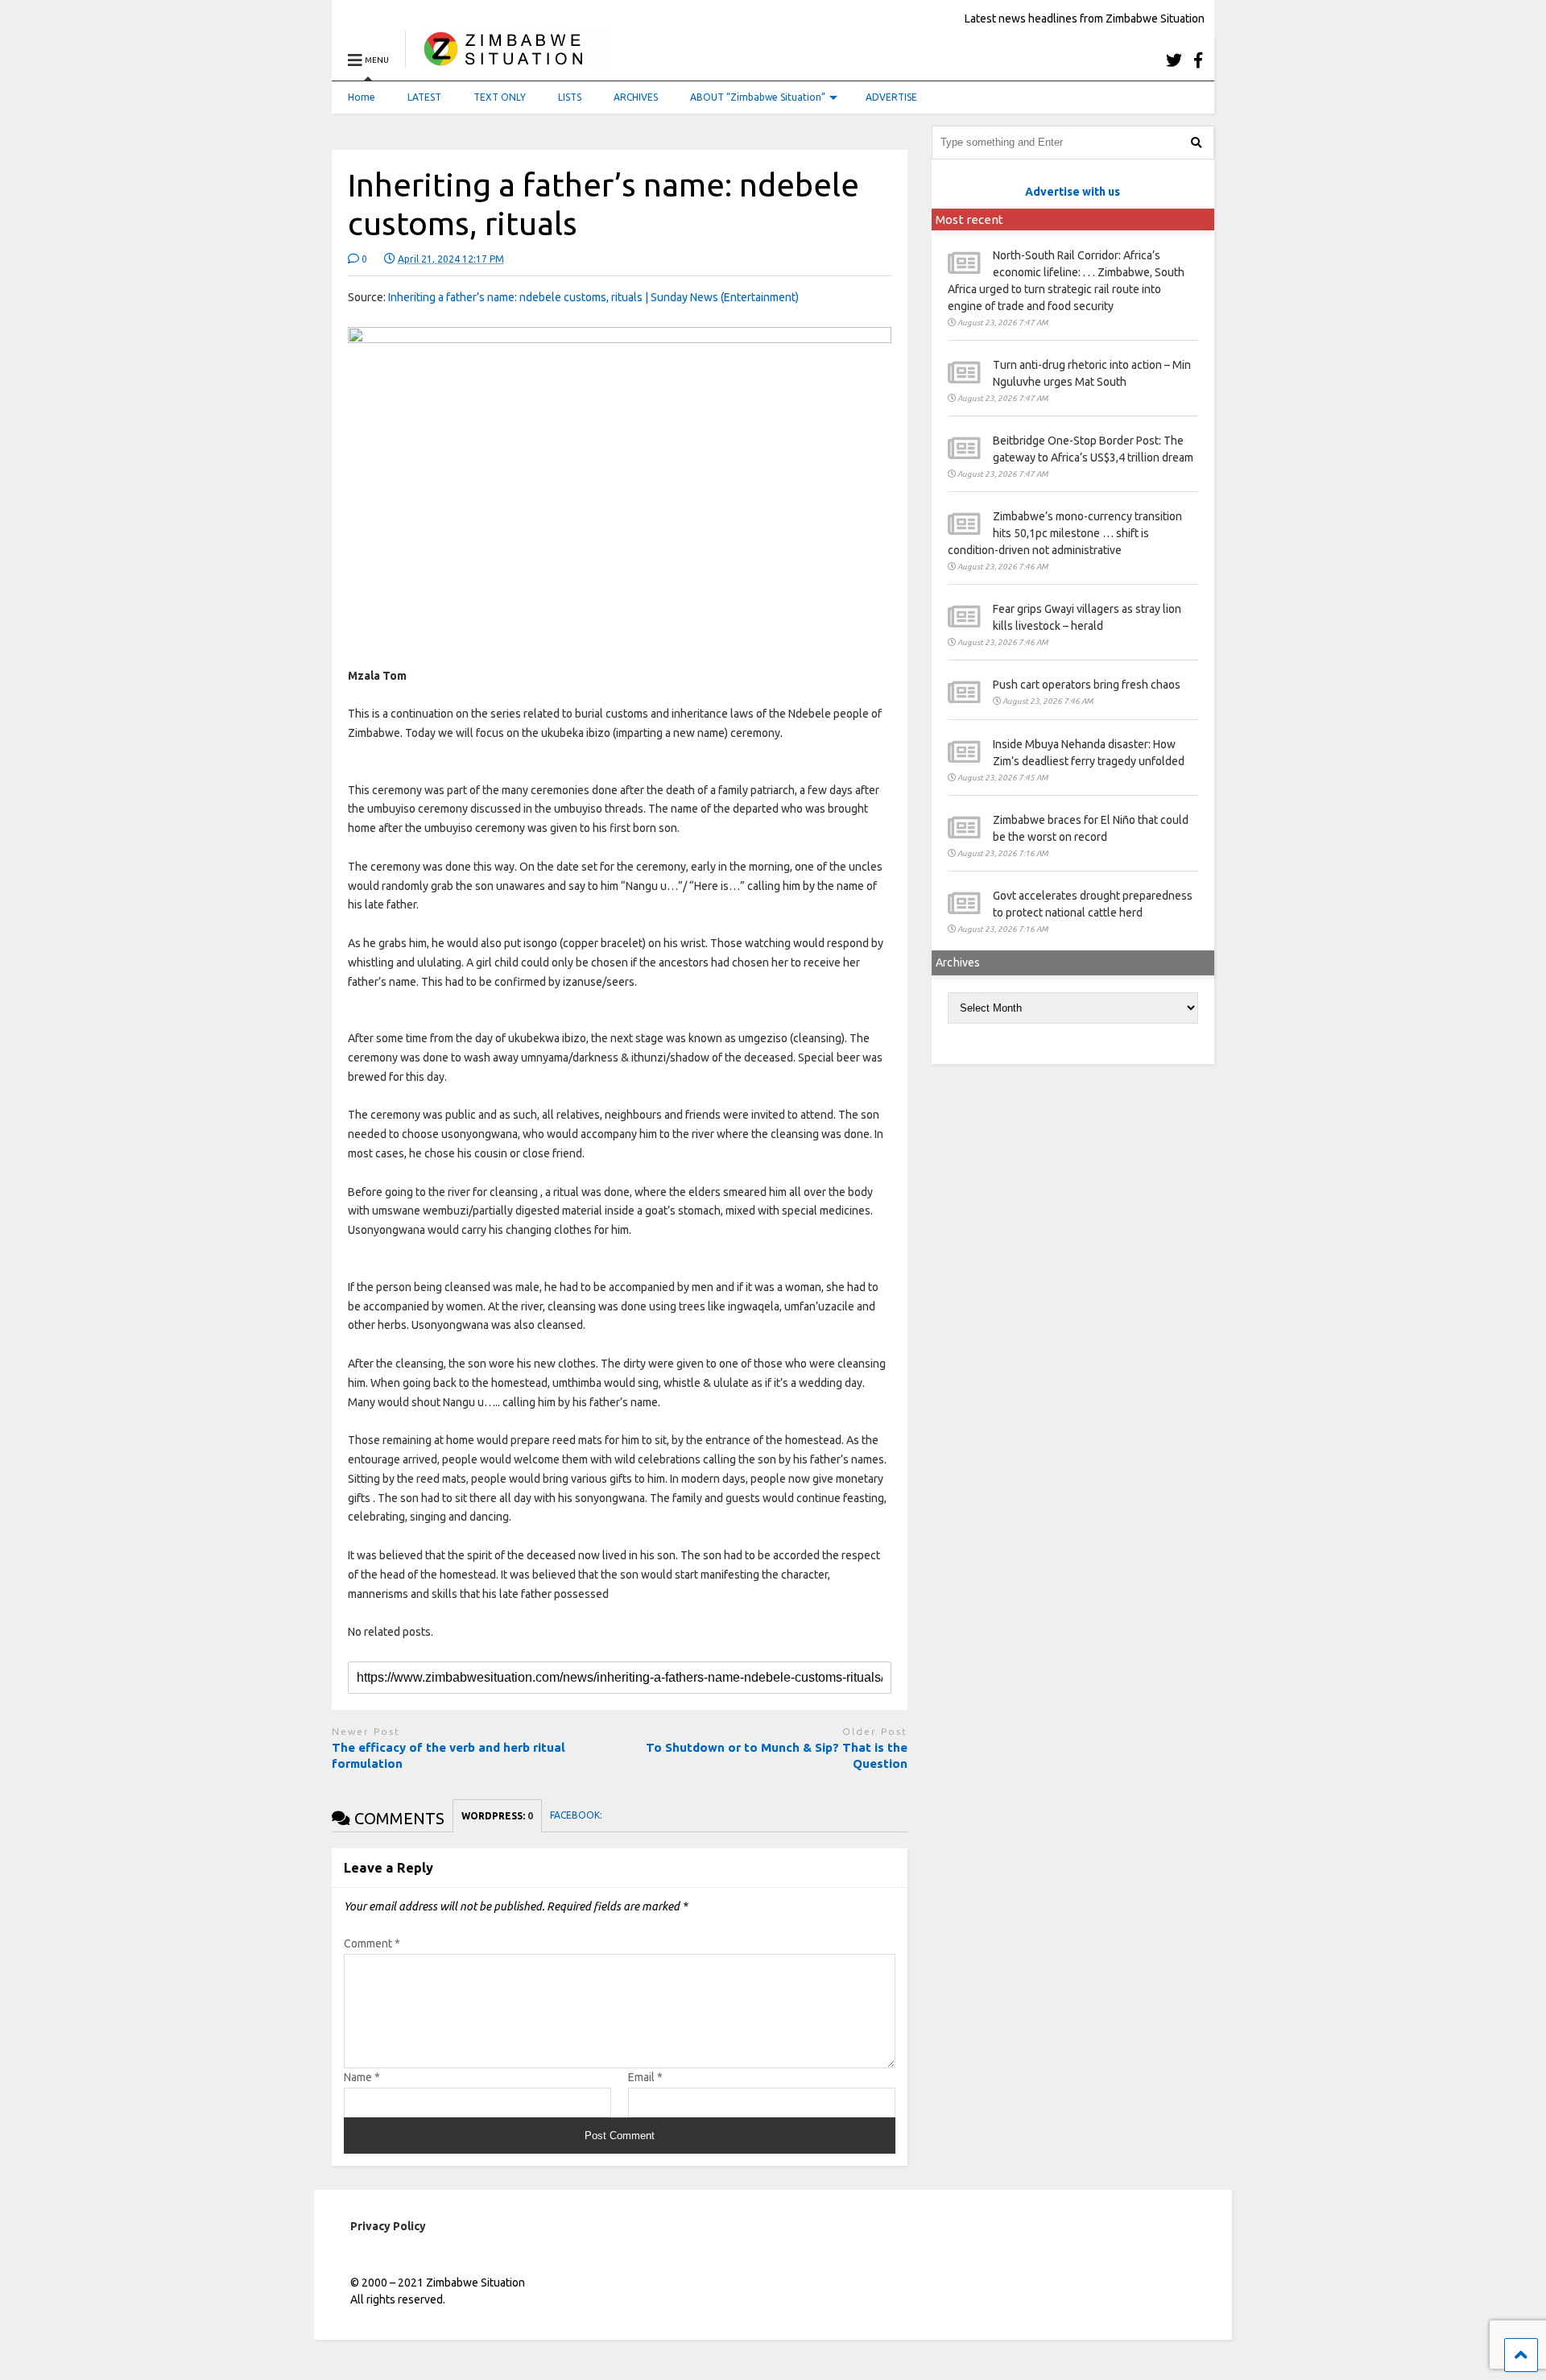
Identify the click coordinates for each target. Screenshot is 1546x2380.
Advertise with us (1073, 192)
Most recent (969, 219)
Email (645, 2077)
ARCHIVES (636, 97)
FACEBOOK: (577, 1815)
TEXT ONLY (500, 97)
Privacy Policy (388, 2226)
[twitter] (1174, 60)
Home (362, 97)
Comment (372, 1943)
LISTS (570, 97)
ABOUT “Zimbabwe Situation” (758, 97)
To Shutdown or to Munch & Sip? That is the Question (777, 1755)
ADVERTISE (891, 97)
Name (362, 2077)
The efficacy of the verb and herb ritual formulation (449, 1755)
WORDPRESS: (497, 1816)
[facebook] (1198, 60)
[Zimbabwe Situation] (507, 60)
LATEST (424, 97)
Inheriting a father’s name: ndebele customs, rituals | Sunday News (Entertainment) (593, 297)
